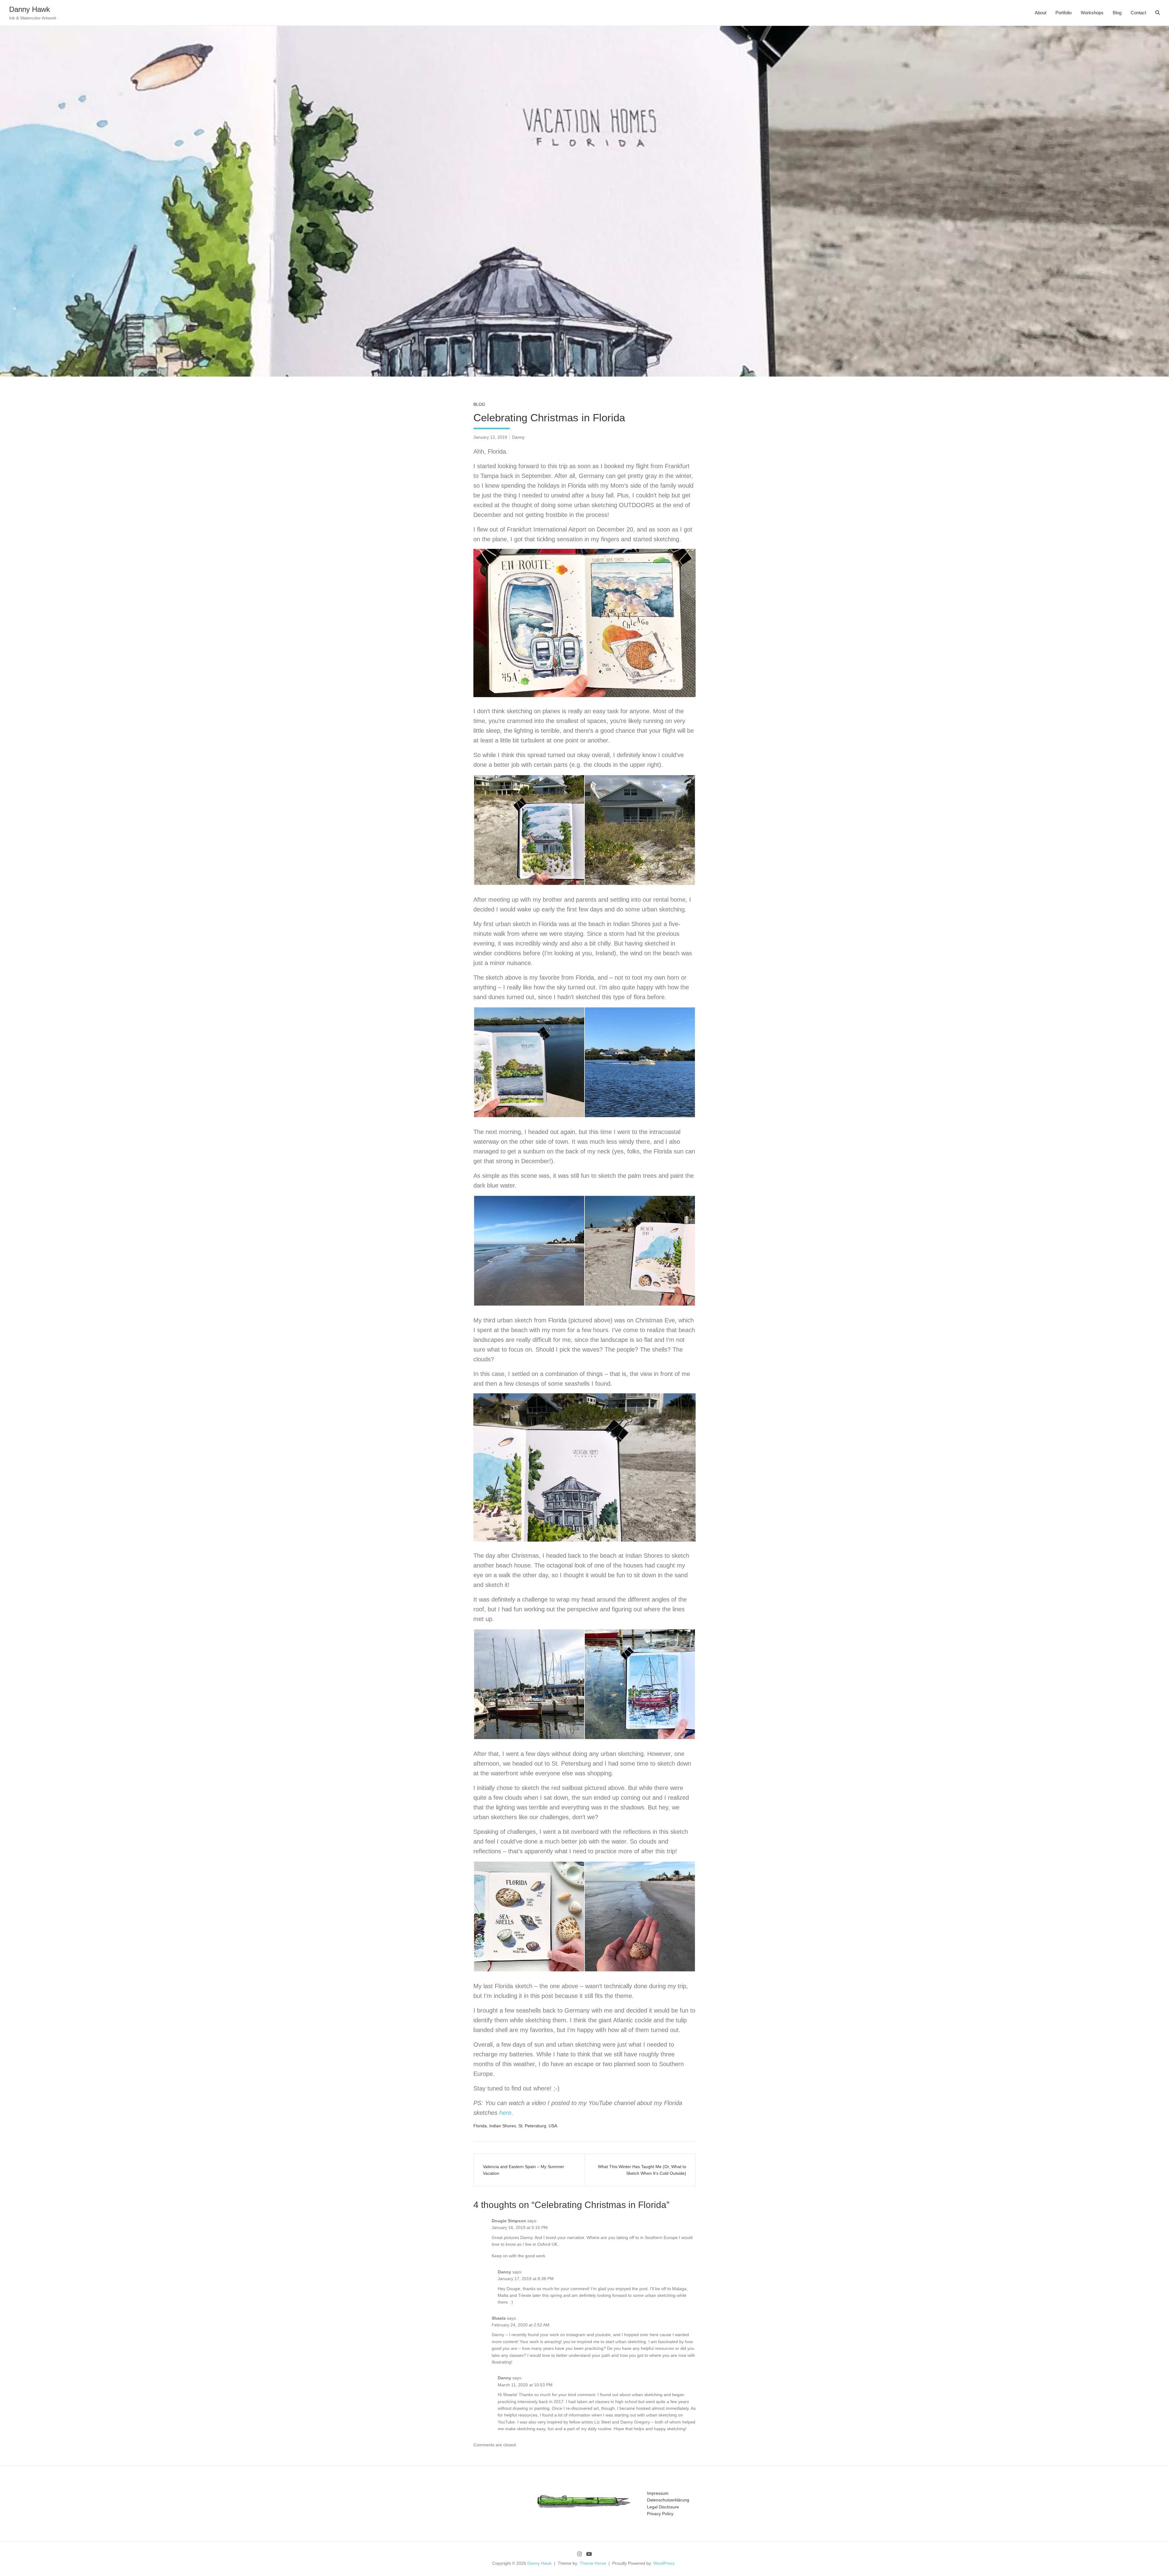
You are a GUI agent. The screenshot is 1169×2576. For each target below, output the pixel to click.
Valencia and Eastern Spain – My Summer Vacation (523, 2170)
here (505, 2113)
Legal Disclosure (663, 2507)
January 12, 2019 (490, 437)
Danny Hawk (30, 9)
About (1041, 13)
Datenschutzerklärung (668, 2500)
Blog (1117, 13)
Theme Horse (593, 2563)
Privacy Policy (660, 2514)
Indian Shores (503, 2126)
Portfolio (1064, 13)
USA (553, 2126)
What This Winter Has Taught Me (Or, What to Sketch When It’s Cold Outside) (642, 2170)
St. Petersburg (532, 2126)
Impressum (658, 2493)
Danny (518, 437)
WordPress (664, 2563)
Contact (1138, 13)
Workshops (1092, 13)
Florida (480, 2126)
